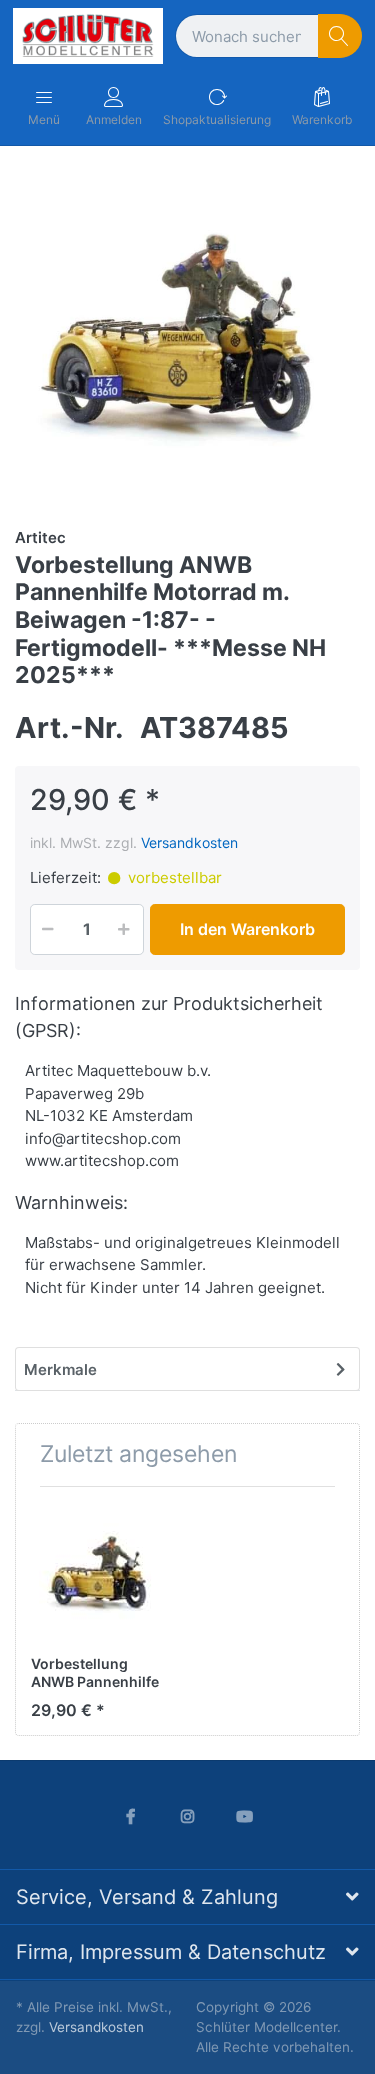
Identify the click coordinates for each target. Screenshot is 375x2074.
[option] (187, 334)
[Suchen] (340, 36)
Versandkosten (189, 842)
